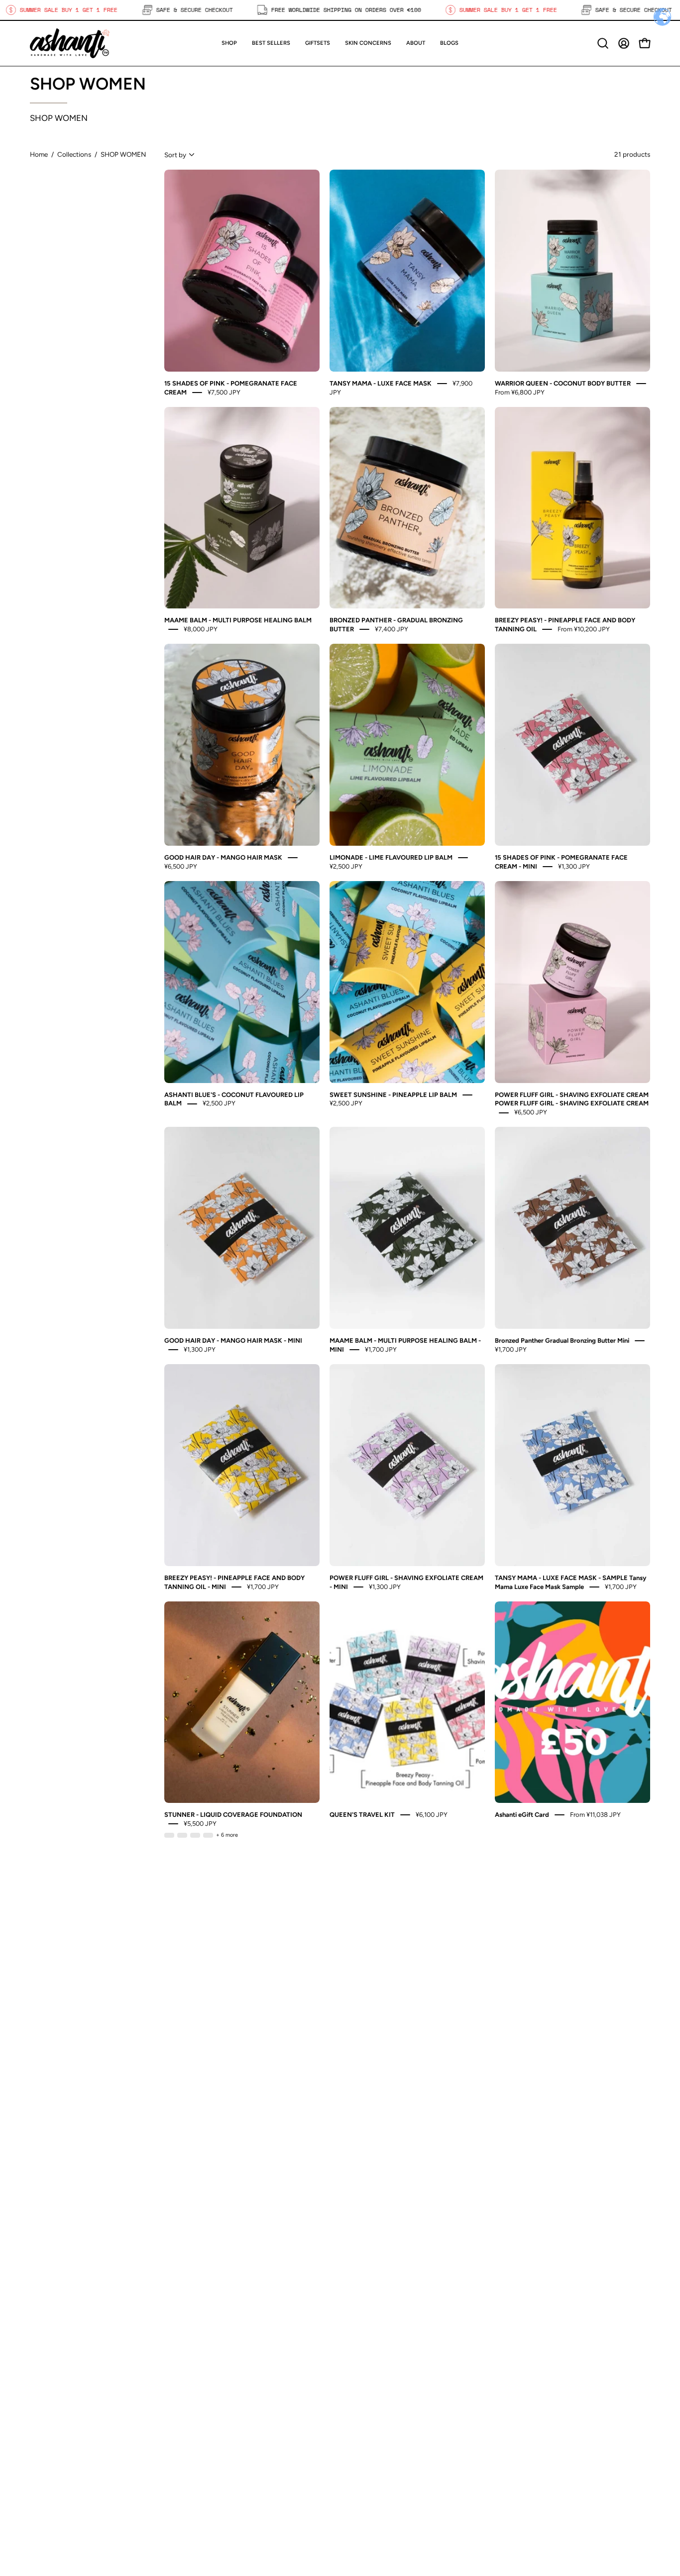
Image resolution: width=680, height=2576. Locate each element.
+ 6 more (227, 1835)
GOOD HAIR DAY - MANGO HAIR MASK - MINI (233, 1340)
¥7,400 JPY (392, 629)
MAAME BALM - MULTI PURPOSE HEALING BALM (238, 620)
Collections (74, 154)
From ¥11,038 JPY (595, 1815)
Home (39, 154)
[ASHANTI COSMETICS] (70, 43)
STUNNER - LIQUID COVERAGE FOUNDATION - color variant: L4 (208, 1835)
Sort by (175, 155)
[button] (318, 43)
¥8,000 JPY (201, 629)
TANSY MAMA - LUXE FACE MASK (381, 383)
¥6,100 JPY (432, 1815)
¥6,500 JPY (181, 866)
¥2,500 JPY (346, 866)
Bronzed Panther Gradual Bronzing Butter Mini (562, 1340)
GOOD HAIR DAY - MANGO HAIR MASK (223, 857)
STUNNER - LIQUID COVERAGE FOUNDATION (233, 1815)
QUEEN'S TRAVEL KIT (362, 1815)
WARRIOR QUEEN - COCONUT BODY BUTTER (563, 383)
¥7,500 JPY (224, 392)
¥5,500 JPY (200, 1824)
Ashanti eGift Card (522, 1815)
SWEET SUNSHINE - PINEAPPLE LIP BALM (393, 1094)
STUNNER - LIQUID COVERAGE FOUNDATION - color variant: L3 (195, 1835)
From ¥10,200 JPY (584, 629)
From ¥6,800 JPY (520, 392)
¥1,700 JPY (381, 1349)
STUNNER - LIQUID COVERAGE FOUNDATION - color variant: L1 (169, 1835)
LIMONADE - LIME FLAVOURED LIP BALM (391, 857)
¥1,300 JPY (574, 866)
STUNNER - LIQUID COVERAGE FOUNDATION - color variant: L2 (182, 1835)
